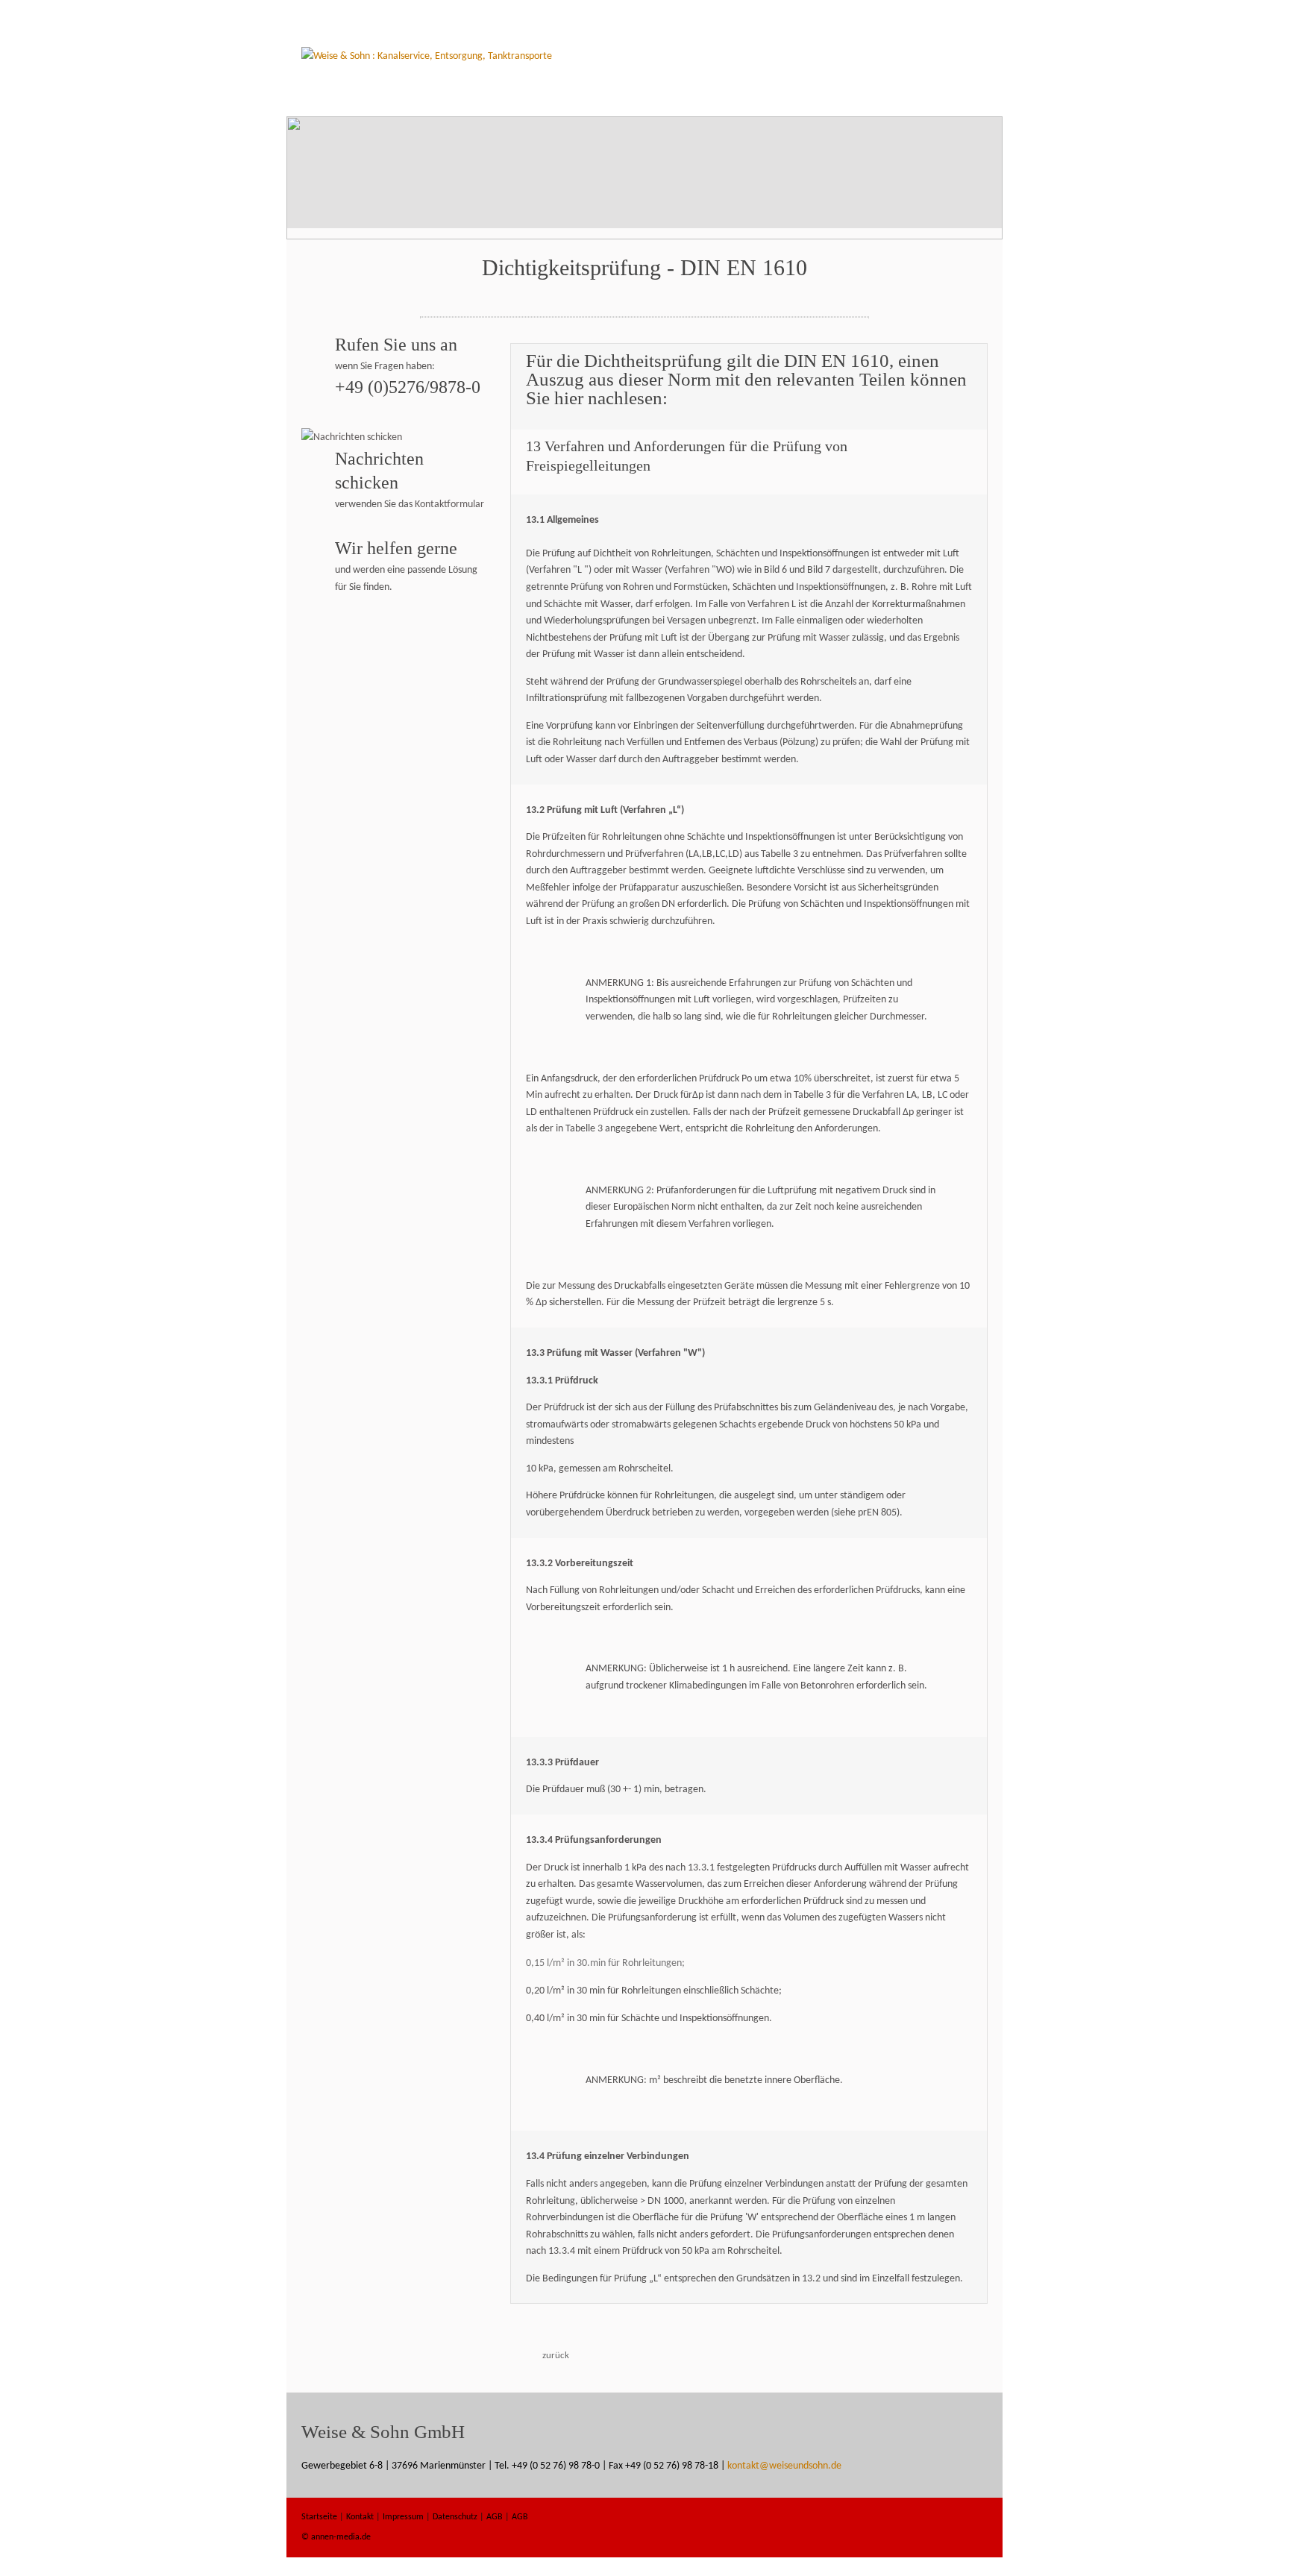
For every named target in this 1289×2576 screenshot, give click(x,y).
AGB (495, 2517)
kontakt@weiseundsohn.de (784, 2466)
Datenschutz (455, 2517)
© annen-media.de (336, 2537)
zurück (556, 2356)
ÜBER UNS (766, 97)
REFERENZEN (902, 97)
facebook (925, 2528)
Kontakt (360, 2517)
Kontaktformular (449, 505)
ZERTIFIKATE (831, 97)
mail (967, 2528)
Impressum (403, 2517)
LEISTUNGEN (701, 97)
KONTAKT (966, 97)
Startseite (632, 97)
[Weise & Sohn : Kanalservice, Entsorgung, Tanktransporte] (427, 56)
